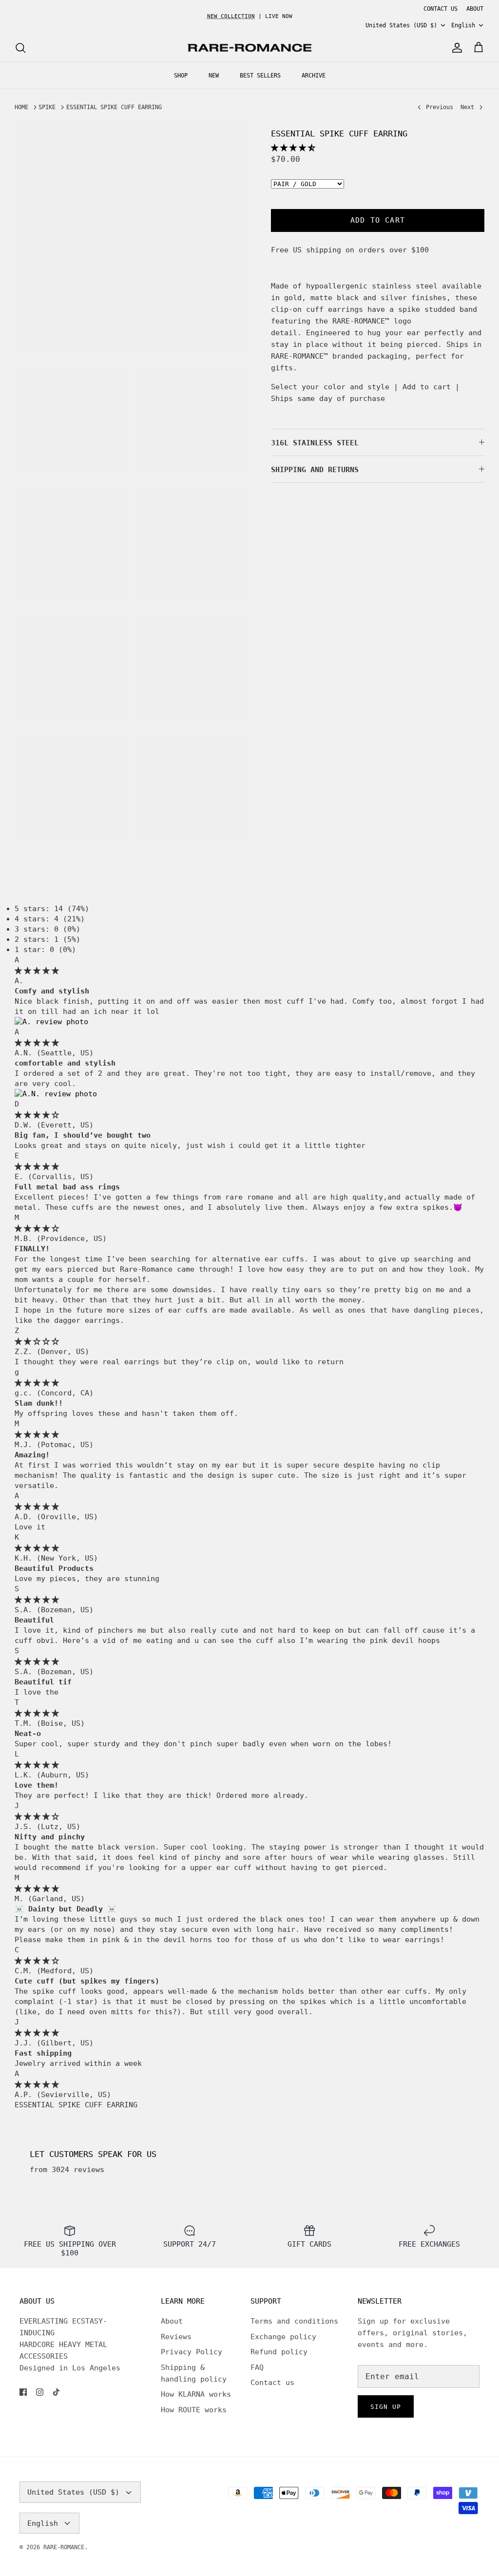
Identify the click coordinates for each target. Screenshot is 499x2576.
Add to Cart (378, 220)
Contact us (272, 2383)
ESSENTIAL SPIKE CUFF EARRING (114, 107)
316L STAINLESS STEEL (315, 443)
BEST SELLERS (260, 76)
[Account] (455, 48)
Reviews (176, 2337)
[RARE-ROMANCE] (249, 48)
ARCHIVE (314, 76)
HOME (21, 107)
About (172, 2321)
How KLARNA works (196, 2394)
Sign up (386, 2407)
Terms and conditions (294, 2321)
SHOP (181, 76)
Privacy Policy (192, 2352)
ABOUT (475, 9)
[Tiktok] (56, 2392)
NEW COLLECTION (231, 16)
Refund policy (279, 2352)
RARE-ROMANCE (64, 2547)
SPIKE (47, 107)
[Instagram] (40, 2392)
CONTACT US (441, 9)
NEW (214, 76)
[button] (293, 148)
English (463, 25)
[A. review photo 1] (51, 1022)
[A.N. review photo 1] (56, 1094)
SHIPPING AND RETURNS (315, 470)
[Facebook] (23, 2392)
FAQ (257, 2367)
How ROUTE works (194, 2410)
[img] (37, 971)
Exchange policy (283, 2337)
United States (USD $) (401, 25)
